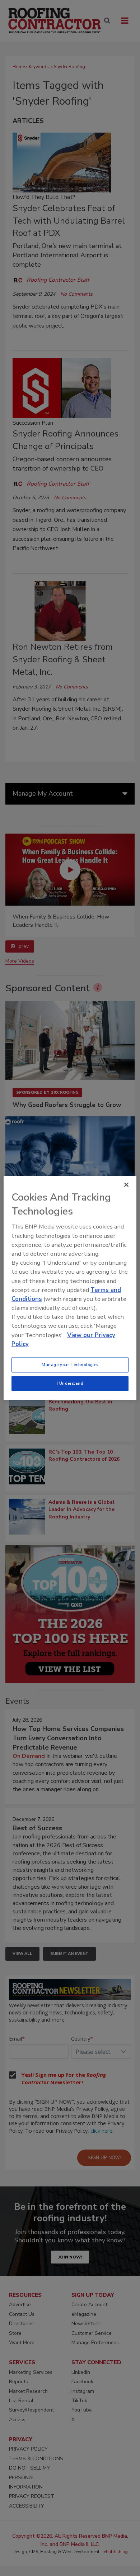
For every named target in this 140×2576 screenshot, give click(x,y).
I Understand (70, 1383)
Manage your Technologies (70, 1365)
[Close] (126, 1185)
